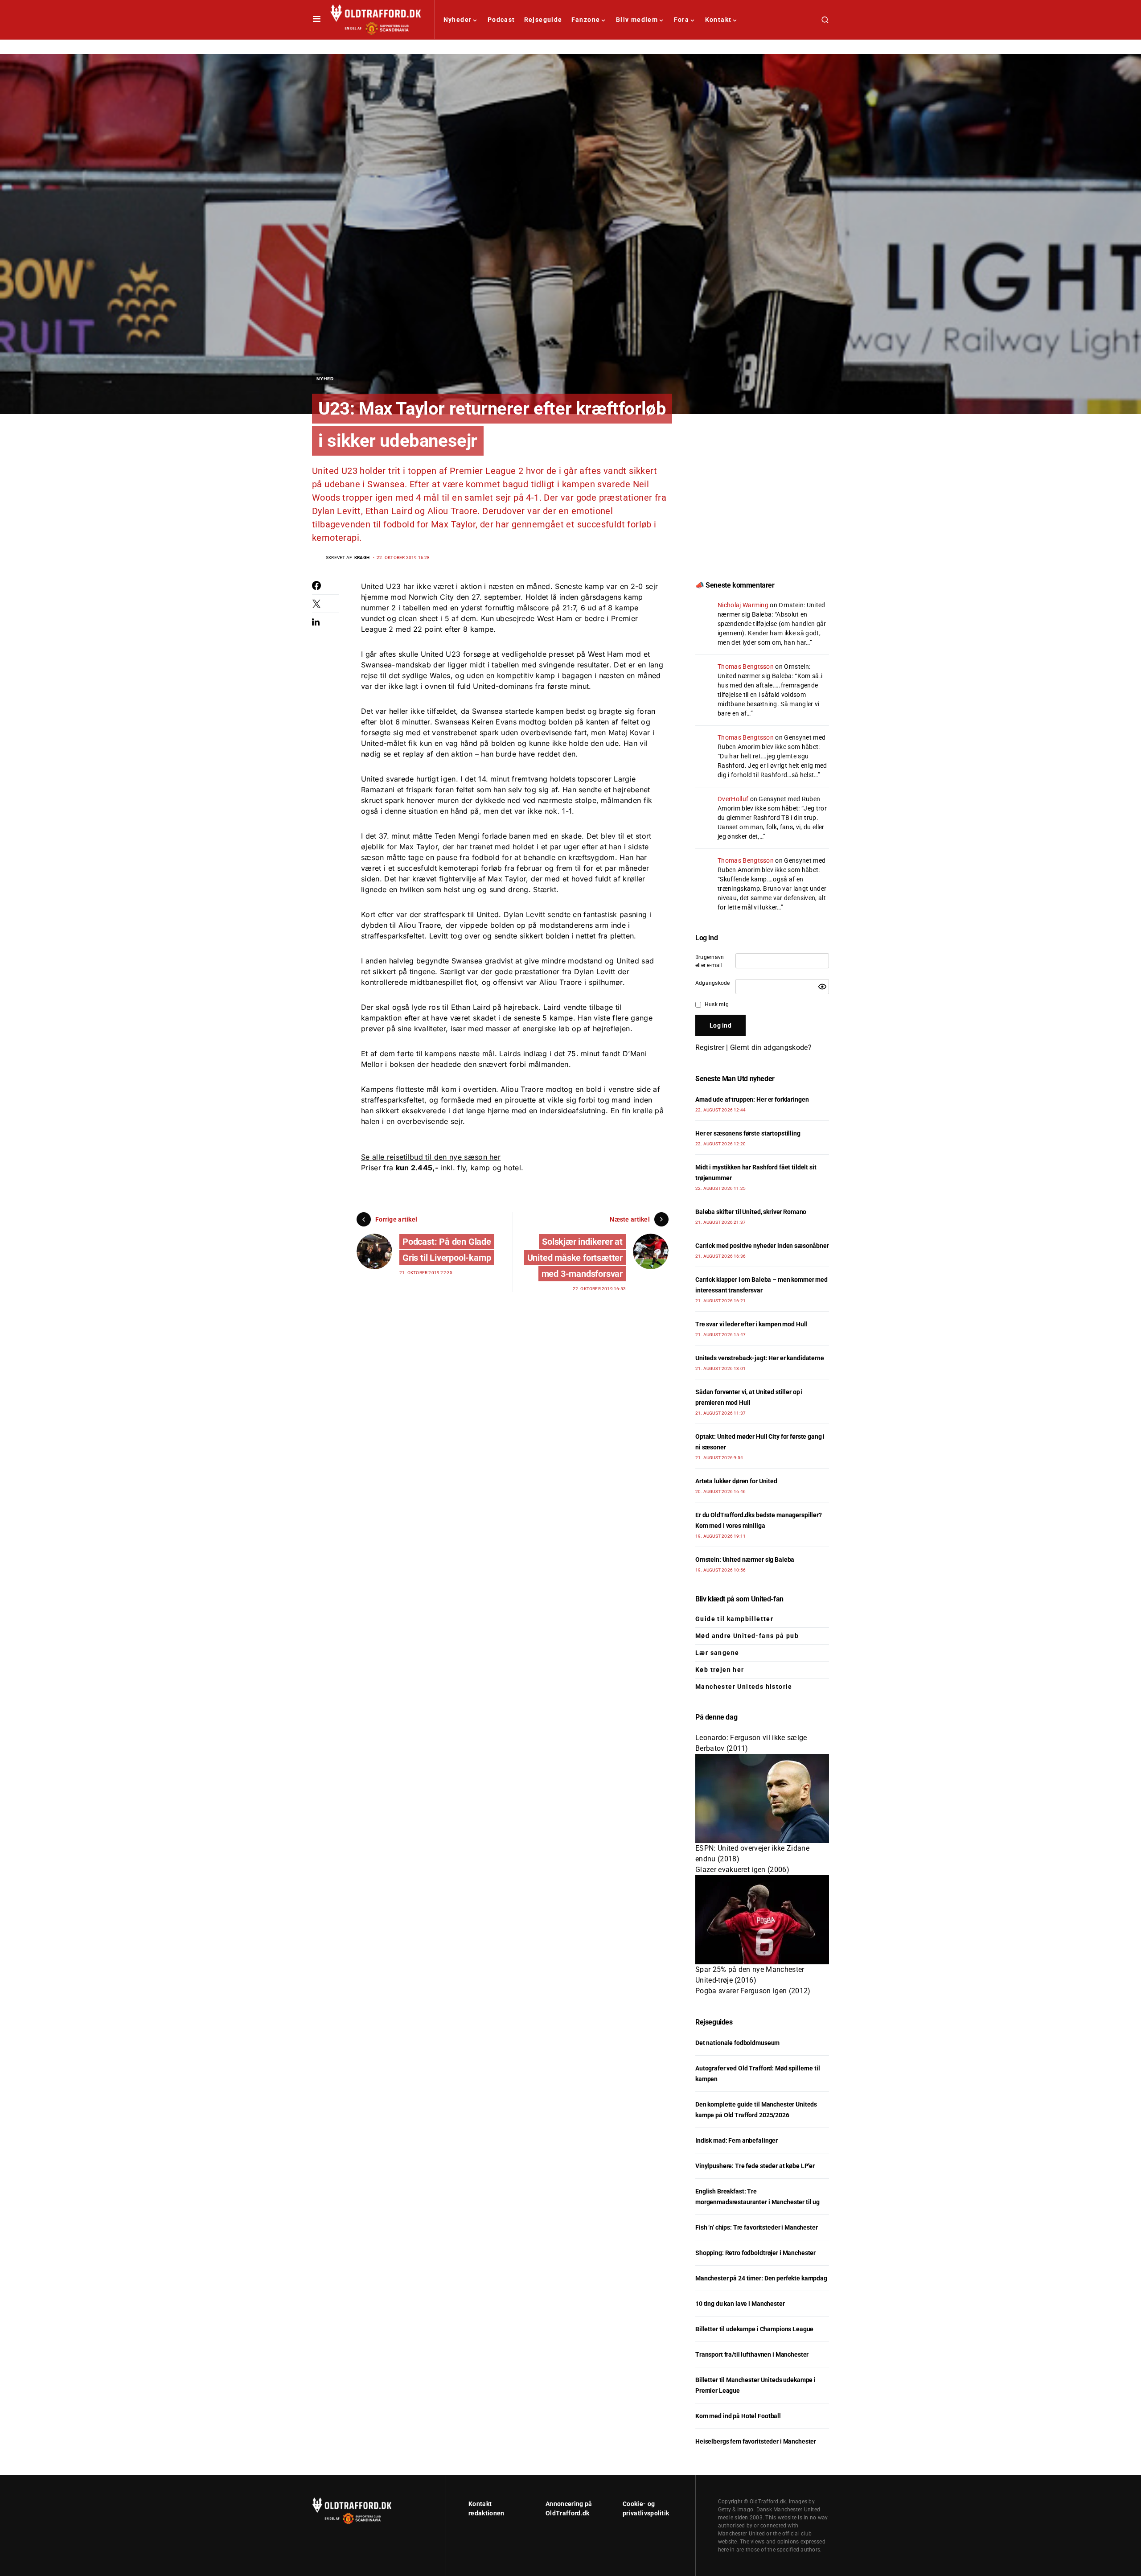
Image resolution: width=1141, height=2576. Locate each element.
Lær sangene (717, 1653)
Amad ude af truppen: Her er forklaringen (752, 1099)
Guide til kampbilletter (734, 1619)
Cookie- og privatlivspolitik (646, 2508)
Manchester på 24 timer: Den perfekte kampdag (761, 2278)
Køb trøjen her (720, 1670)
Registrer (710, 1047)
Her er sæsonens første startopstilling (748, 1133)
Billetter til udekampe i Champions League (754, 2329)
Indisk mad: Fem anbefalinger (737, 2140)
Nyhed (325, 379)
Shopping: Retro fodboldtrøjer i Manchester (755, 2253)
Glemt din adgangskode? (771, 1047)
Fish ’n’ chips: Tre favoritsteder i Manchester (757, 2227)
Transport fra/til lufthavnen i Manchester (752, 2354)
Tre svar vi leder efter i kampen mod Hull (751, 1324)
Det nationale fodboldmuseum (737, 2043)
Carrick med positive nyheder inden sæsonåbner (762, 1246)
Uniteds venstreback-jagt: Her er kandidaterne (760, 1358)
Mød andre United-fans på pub (747, 1636)
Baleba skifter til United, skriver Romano (751, 1212)
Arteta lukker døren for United (736, 1481)
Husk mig (717, 1004)
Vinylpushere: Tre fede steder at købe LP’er (755, 2166)
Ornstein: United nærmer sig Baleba (745, 1560)
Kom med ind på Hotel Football (738, 2416)
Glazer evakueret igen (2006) (742, 1870)
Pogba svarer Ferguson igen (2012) (753, 1991)
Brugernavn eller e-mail (710, 961)
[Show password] (822, 987)
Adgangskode (713, 983)
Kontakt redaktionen (486, 2508)
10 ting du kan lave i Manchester (740, 2304)
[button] (317, 20)
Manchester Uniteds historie (744, 1687)
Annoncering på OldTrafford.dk (569, 2508)
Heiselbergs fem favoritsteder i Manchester (756, 2441)
